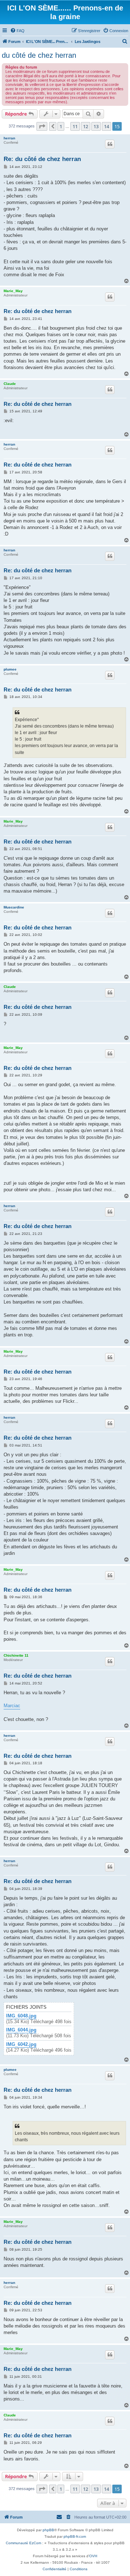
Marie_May (13, 291)
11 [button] (75, 126)
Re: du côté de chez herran (42, 159)
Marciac (12, 1706)
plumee (10, 669)
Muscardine (14, 907)
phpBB (48, 2530)
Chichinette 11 (16, 1655)
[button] (42, 126)
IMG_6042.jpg (21, 2044)
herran (9, 138)
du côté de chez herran (39, 55)
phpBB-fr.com (75, 2536)
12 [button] (86, 126)
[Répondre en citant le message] (110, 144)
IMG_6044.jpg (21, 2030)
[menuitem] (17, 31)
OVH (93, 2556)
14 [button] (107, 126)
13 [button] (96, 126)
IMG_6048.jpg (21, 2016)
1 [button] (61, 126)
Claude (10, 384)
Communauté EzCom (23, 2543)
